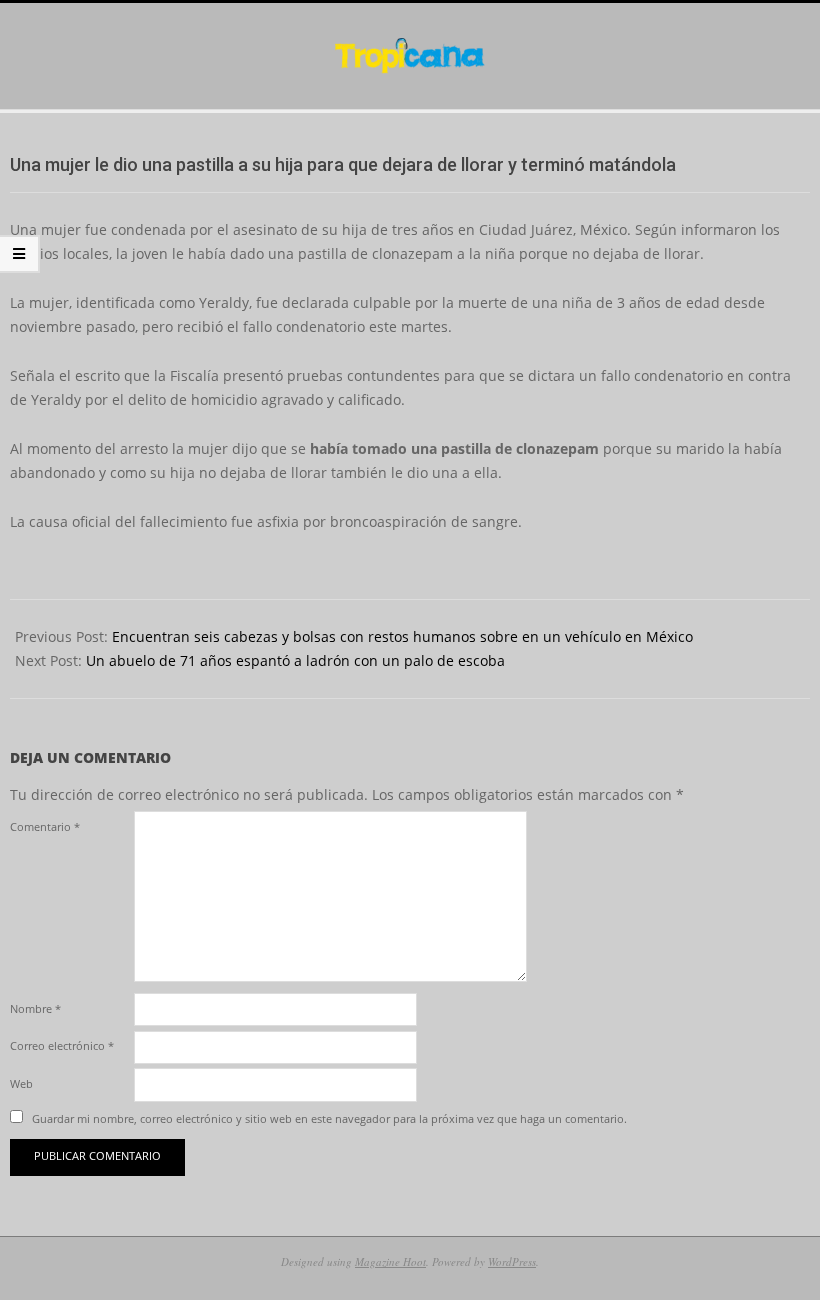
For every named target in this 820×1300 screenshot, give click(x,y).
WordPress (512, 1261)
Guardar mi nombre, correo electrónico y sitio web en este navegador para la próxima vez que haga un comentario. (329, 1118)
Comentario (45, 826)
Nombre (35, 1008)
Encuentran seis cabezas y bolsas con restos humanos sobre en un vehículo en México (402, 636)
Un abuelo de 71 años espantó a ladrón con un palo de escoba (295, 660)
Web (21, 1083)
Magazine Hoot (390, 1261)
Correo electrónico (62, 1045)
